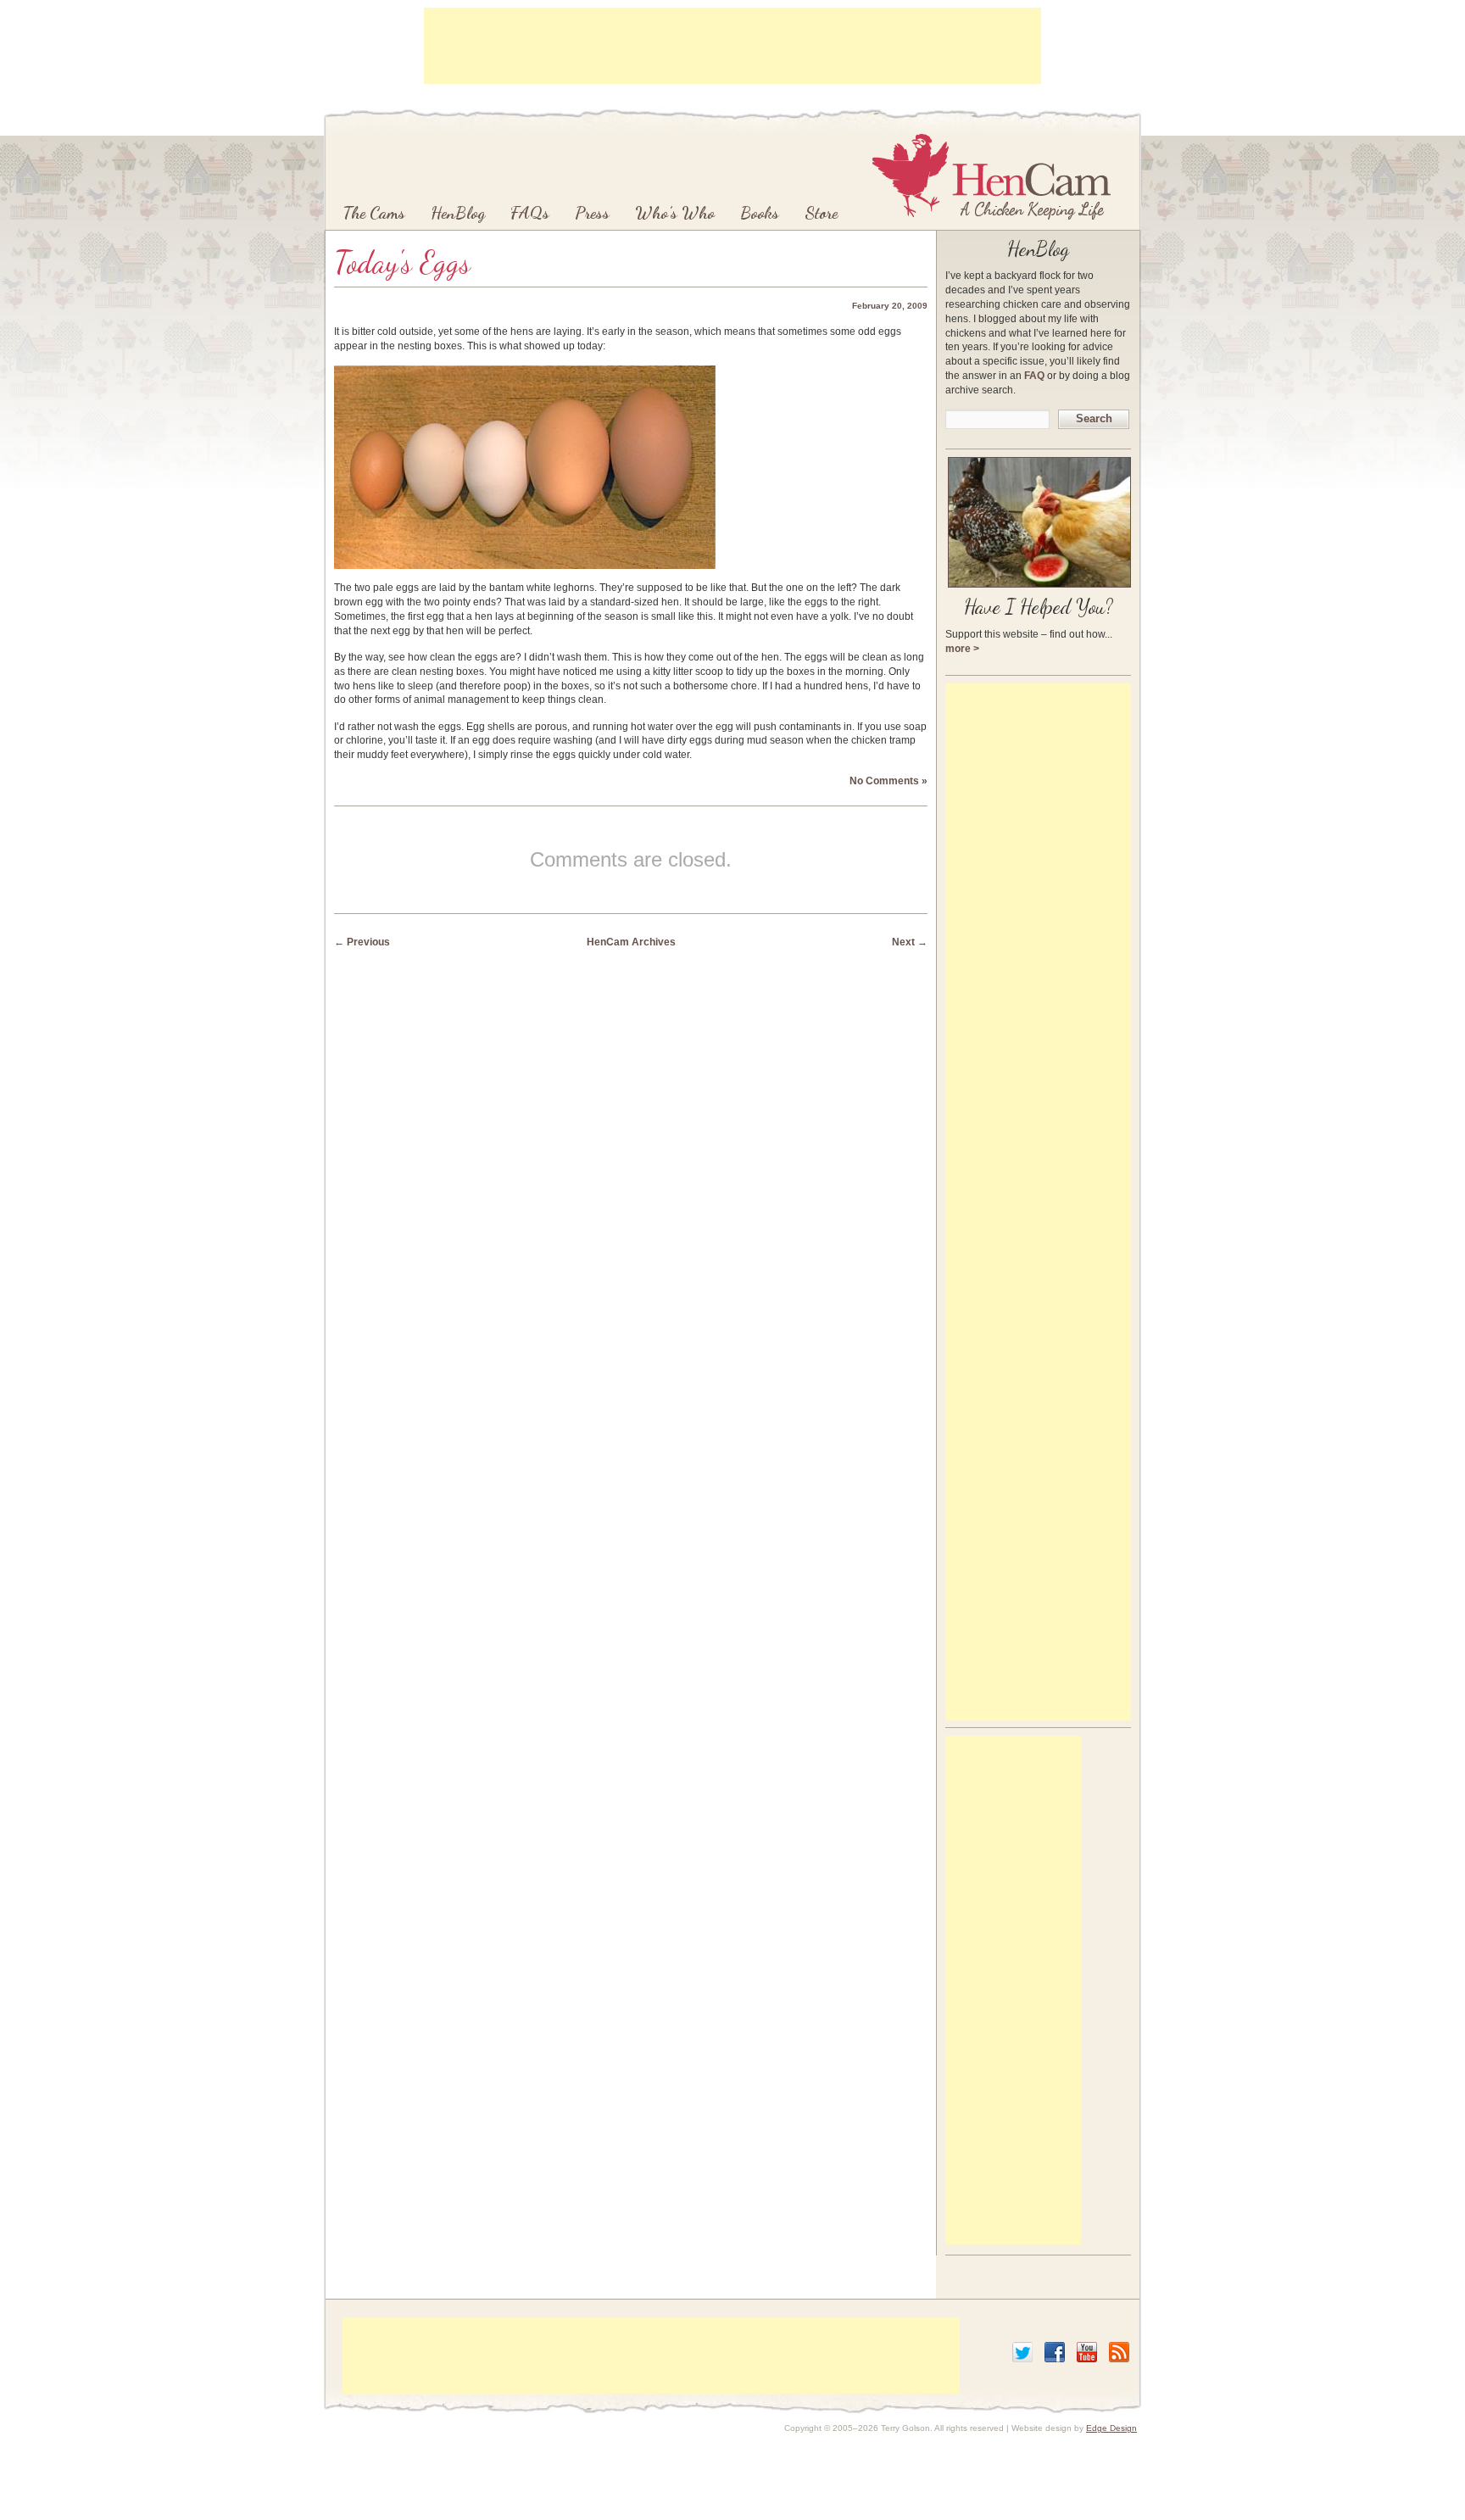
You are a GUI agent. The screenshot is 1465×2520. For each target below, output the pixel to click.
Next (910, 942)
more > (962, 649)
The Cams (374, 213)
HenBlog (458, 213)
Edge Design (1111, 2428)
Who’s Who (675, 213)
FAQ (1034, 376)
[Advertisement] (732, 46)
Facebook (1055, 2352)
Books (760, 213)
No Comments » (888, 781)
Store (821, 213)
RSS (1119, 2352)
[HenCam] (992, 176)
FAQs (530, 213)
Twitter (1022, 2352)
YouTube (1087, 2352)
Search (1094, 418)
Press (592, 213)
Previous (362, 942)
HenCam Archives (631, 942)
